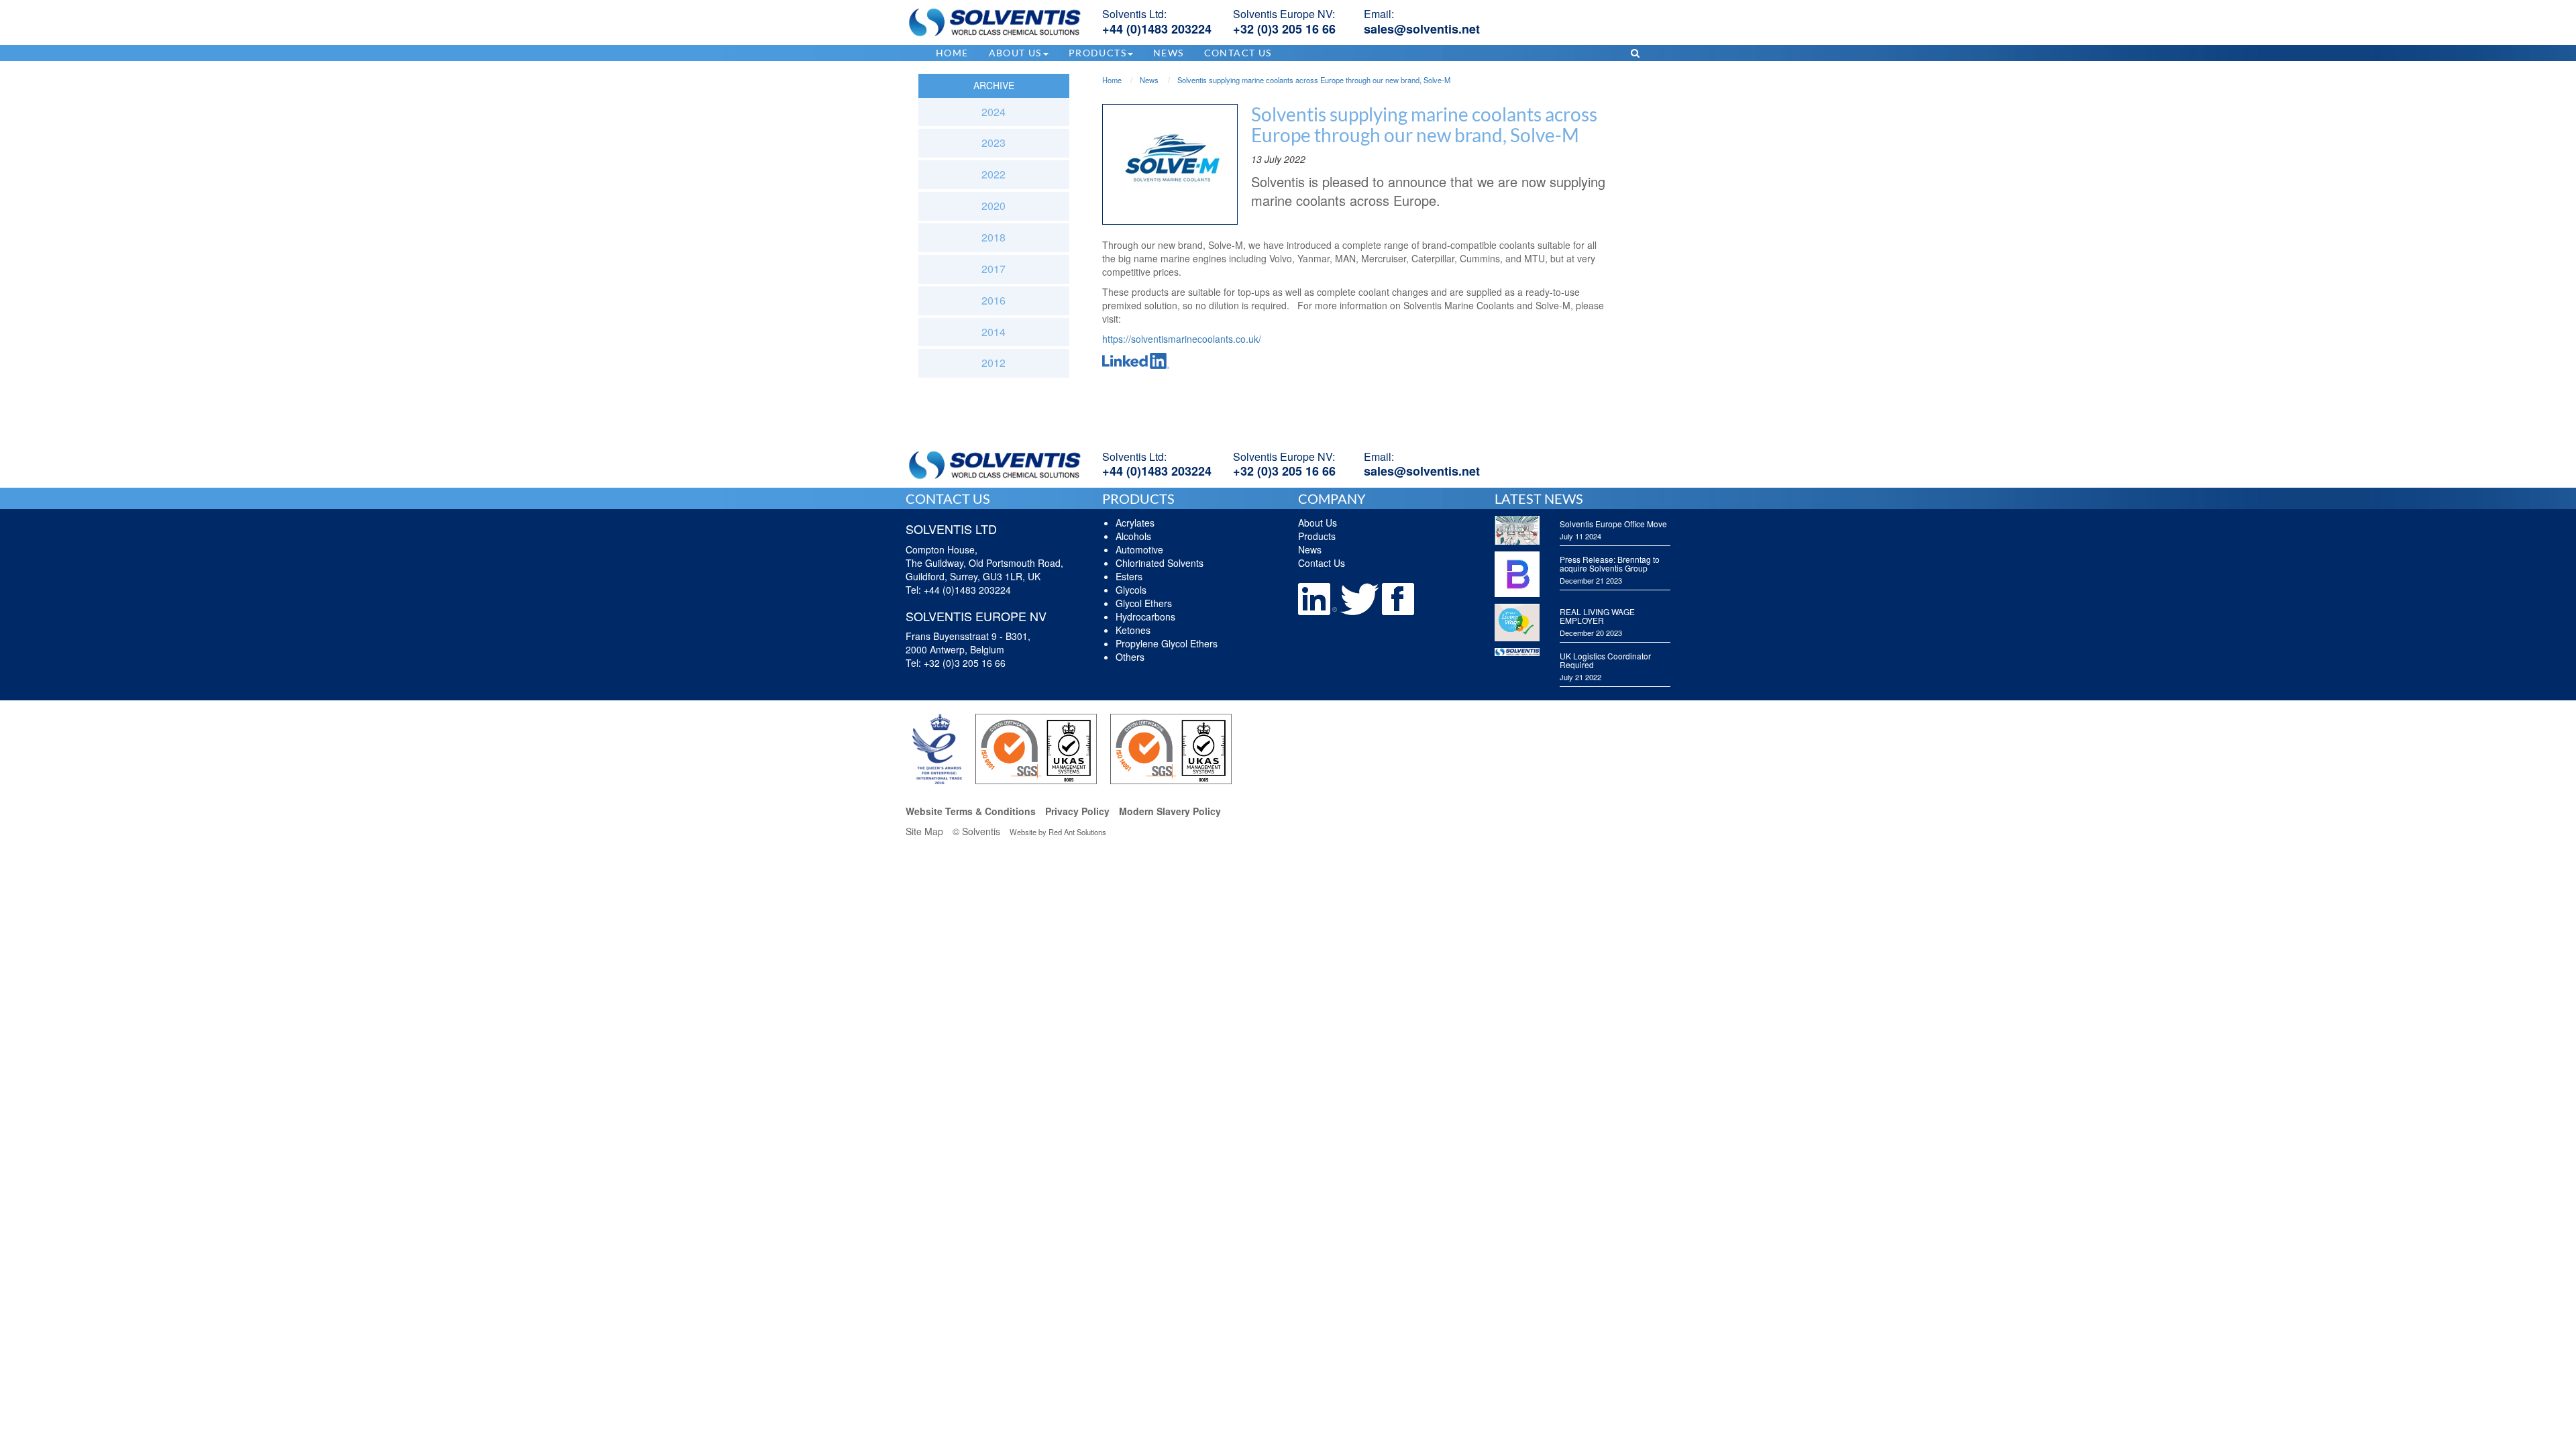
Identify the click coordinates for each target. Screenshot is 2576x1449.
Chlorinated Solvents (1160, 563)
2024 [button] (994, 112)
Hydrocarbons (1145, 616)
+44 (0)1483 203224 (1157, 29)
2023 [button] (994, 143)
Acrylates (1135, 523)
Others (1130, 657)
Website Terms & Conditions (971, 811)
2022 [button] (994, 174)
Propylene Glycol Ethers (1167, 643)
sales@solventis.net (1422, 29)
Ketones (1133, 630)
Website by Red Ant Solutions (1058, 832)
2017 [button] (994, 269)
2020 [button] (994, 206)
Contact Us (1238, 53)
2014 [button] (994, 332)
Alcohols (1133, 536)
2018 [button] (994, 237)
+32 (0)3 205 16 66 (1284, 29)
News (1169, 53)
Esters (1129, 576)
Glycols (1131, 590)
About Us (1318, 523)
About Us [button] (1015, 53)
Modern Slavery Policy (1170, 811)
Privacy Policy (1077, 811)
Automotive (1139, 549)
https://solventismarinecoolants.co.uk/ (1182, 339)
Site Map (924, 831)
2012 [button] (994, 363)
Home (952, 53)
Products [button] (1097, 53)
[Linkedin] (1319, 598)
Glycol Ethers (1144, 603)
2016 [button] (994, 300)
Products (1317, 536)
